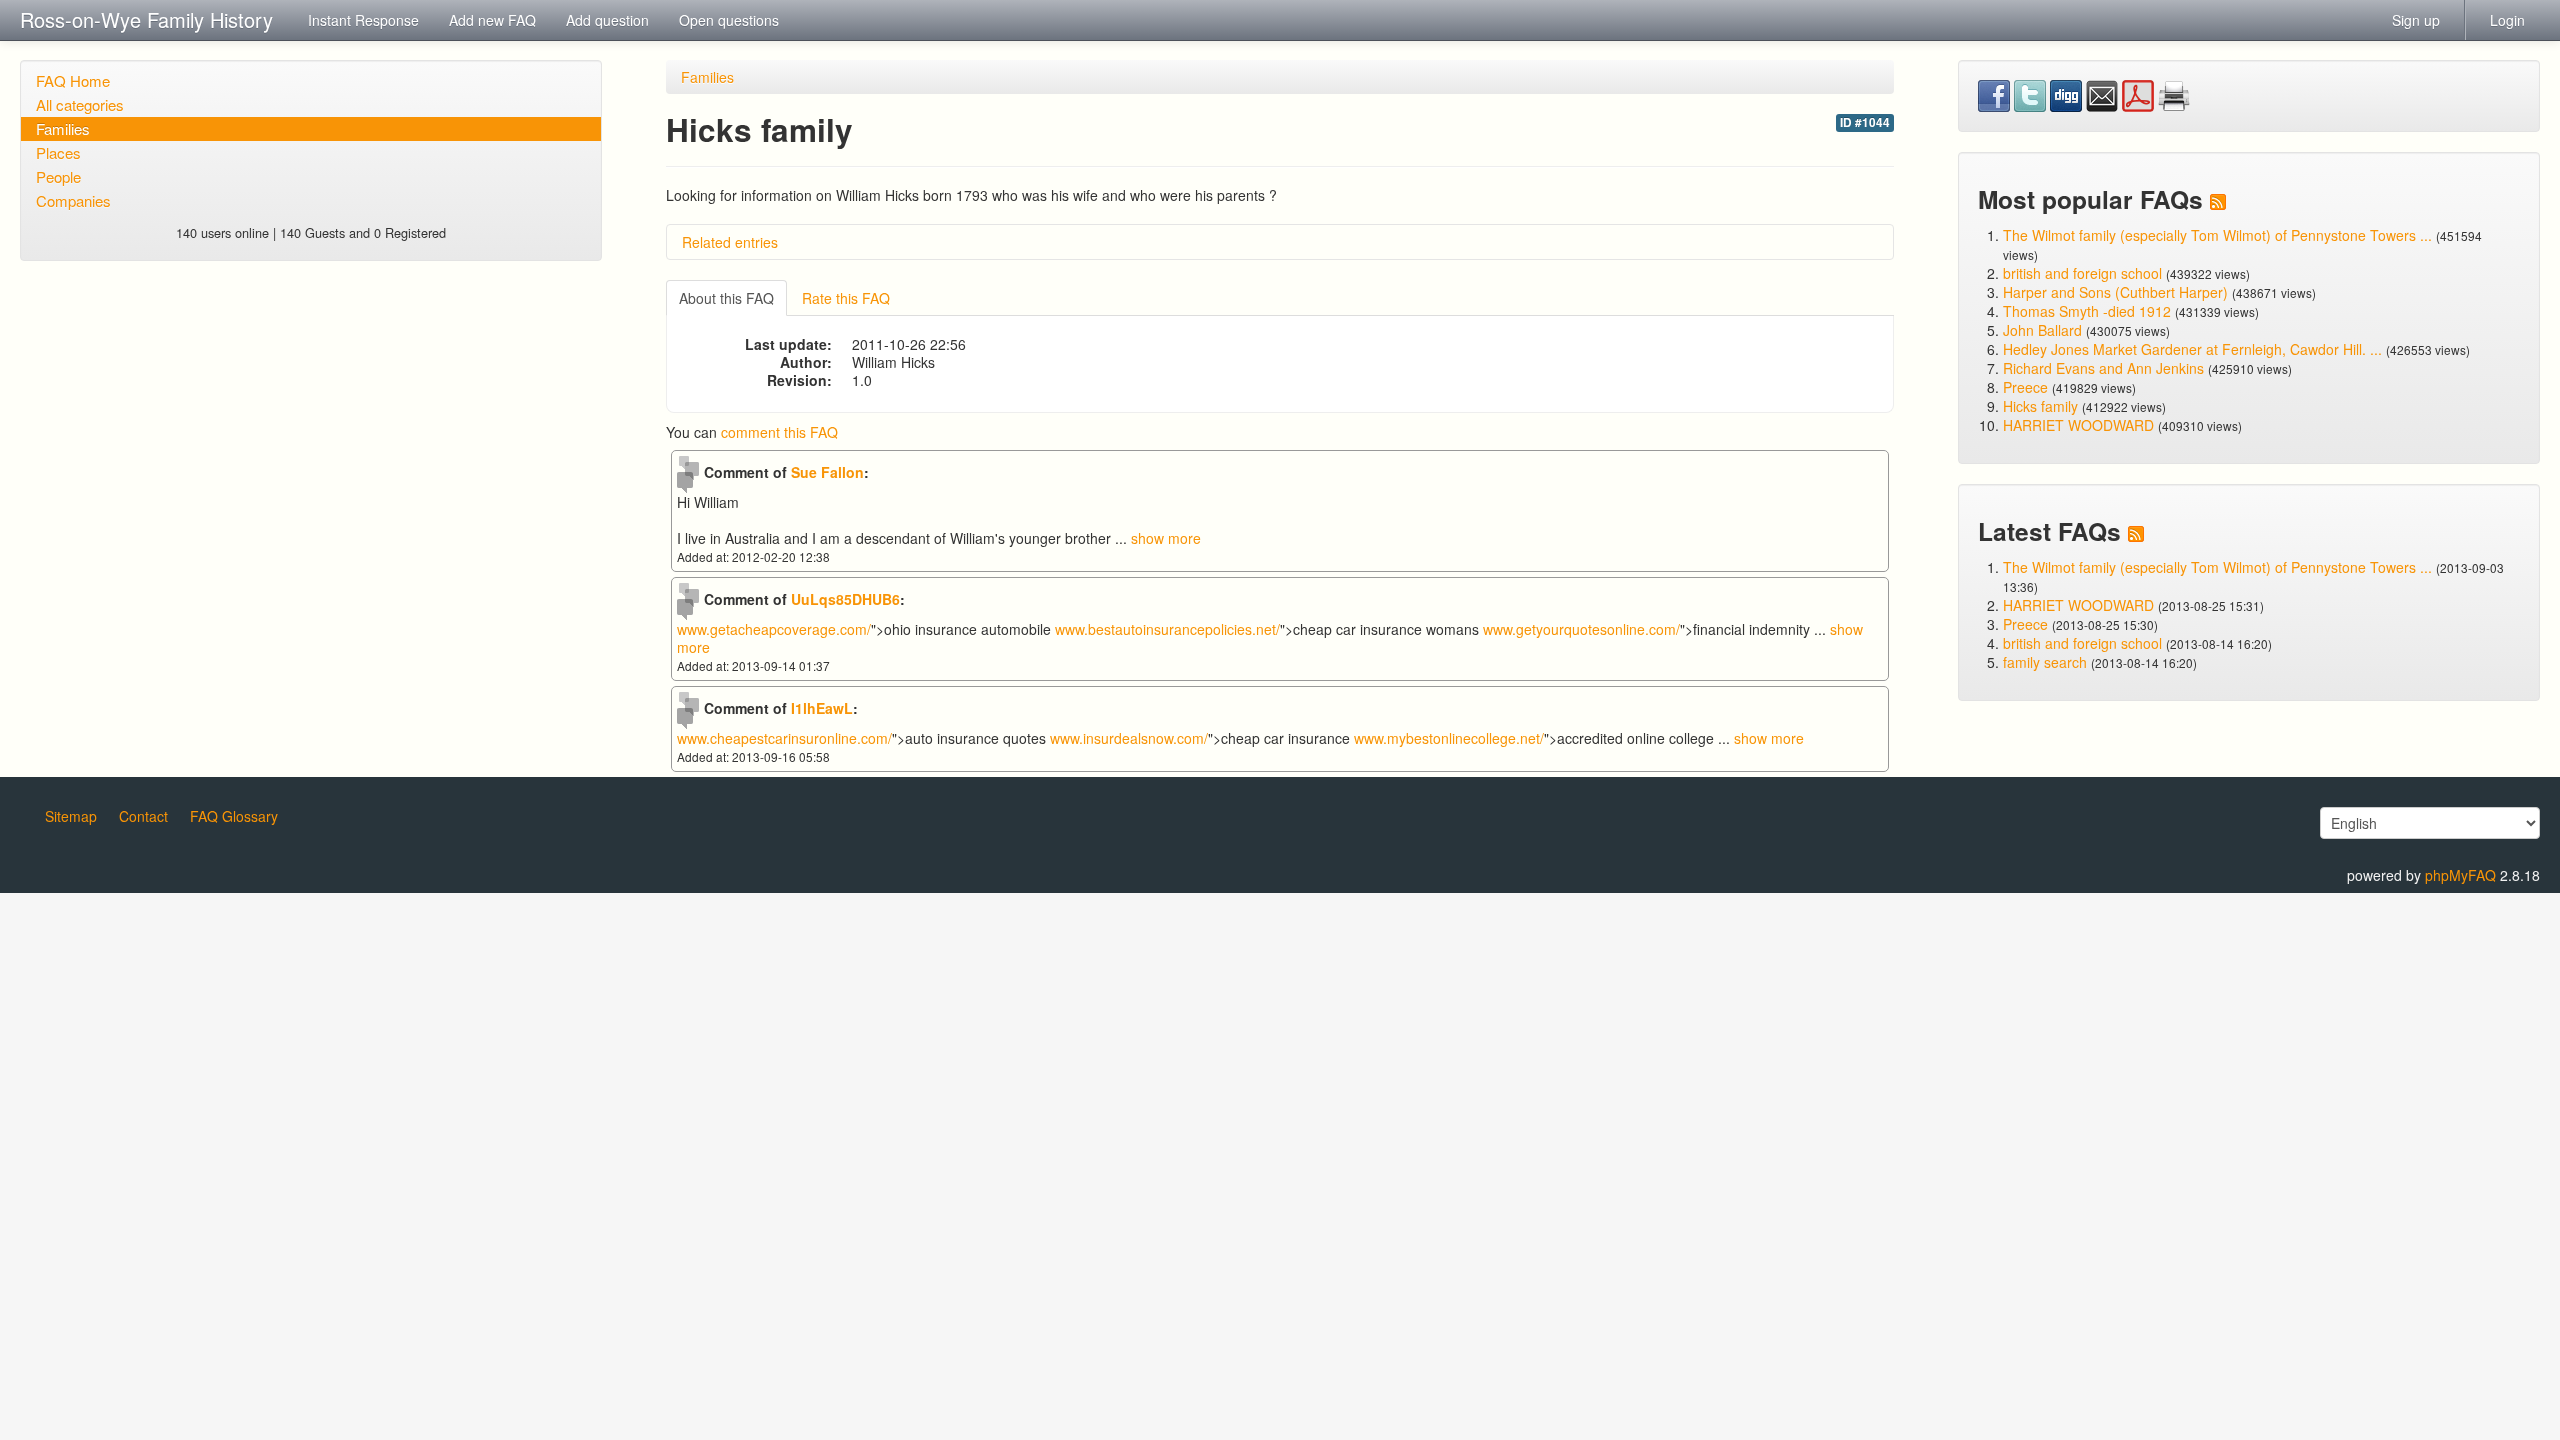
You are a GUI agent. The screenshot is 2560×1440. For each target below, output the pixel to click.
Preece (2025, 387)
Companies (73, 200)
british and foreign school (2082, 273)
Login (2507, 20)
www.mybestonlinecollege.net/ (1449, 738)
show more (1166, 538)
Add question (607, 20)
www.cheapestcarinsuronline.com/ (784, 738)
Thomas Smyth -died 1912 (2087, 311)
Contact (143, 816)
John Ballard (2042, 330)
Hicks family (2042, 406)
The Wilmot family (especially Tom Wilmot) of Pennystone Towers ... (2217, 235)
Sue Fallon (827, 472)
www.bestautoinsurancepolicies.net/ (1167, 629)
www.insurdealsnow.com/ (1129, 738)
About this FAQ (726, 298)
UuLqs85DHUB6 (845, 599)
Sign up (2416, 20)
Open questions (729, 20)
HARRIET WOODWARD (2078, 425)
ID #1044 (1865, 122)
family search (2047, 662)
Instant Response (363, 20)
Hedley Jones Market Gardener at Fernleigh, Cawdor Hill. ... (2192, 349)
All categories (80, 104)
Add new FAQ (492, 20)
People (58, 176)
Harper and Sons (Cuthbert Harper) (2115, 292)
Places (58, 152)
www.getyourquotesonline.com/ (1581, 629)
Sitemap (71, 816)
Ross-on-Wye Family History (146, 19)
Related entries (730, 242)
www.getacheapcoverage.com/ (774, 629)
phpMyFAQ (2460, 875)
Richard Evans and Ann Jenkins (2103, 368)
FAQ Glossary (234, 816)
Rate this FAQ (846, 298)
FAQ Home (73, 80)
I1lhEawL (822, 708)
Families (63, 128)
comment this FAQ (779, 432)
